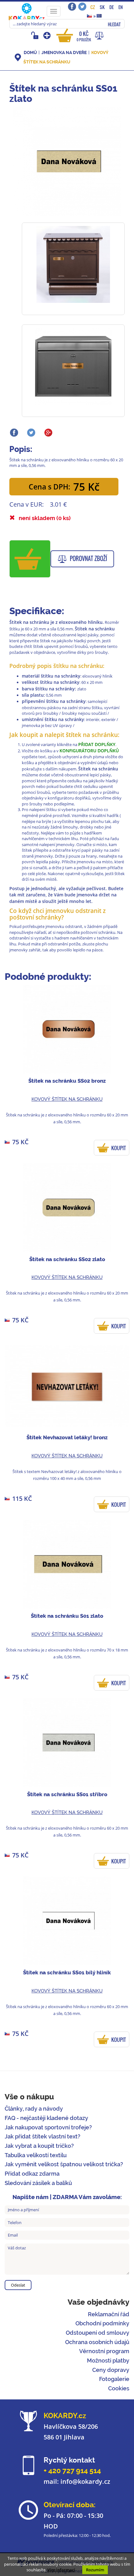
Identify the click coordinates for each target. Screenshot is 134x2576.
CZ (93, 7)
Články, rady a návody (34, 2109)
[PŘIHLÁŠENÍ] (36, 35)
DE (112, 7)
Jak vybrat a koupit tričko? (39, 2146)
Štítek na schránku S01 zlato (67, 1616)
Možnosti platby (108, 2360)
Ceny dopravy (111, 2370)
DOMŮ (30, 53)
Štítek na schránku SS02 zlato (67, 1259)
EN (121, 7)
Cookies (119, 2388)
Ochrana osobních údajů (97, 2342)
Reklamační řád (109, 2314)
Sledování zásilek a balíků (38, 2183)
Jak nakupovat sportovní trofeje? (48, 2127)
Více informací (61, 2570)
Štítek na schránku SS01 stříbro (67, 1794)
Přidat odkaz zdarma (32, 2174)
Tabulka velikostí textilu (36, 2155)
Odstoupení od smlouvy (98, 2333)
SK (102, 7)
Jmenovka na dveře (64, 53)
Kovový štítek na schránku (67, 1099)
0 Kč (84, 36)
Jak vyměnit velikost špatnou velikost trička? (64, 2164)
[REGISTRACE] (48, 35)
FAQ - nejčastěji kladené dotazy (46, 2118)
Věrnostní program (104, 2351)
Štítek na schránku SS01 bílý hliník (67, 1972)
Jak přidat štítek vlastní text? (43, 2136)
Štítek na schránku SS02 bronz (67, 1081)
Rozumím (95, 2570)
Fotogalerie (114, 2379)
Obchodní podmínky (102, 2323)
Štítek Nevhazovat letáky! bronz (67, 1437)
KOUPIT (119, 1148)
